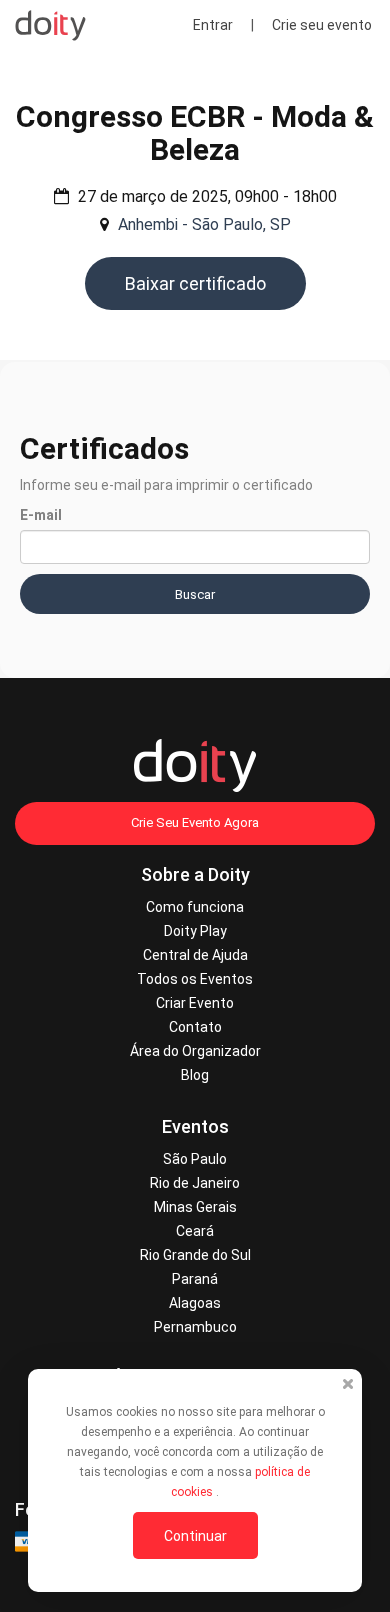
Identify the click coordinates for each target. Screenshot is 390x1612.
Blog (195, 1075)
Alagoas (195, 1303)
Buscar (195, 594)
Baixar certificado (195, 283)
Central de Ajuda (195, 955)
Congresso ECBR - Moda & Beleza (195, 133)
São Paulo (195, 1159)
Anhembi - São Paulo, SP (204, 224)
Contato (195, 1027)
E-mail (41, 515)
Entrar (213, 25)
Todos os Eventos (195, 979)
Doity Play (195, 931)
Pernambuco (195, 1327)
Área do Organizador (195, 1051)
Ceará (195, 1231)
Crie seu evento (322, 25)
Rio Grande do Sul (195, 1255)
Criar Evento (195, 1003)
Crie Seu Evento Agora (195, 822)
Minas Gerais (195, 1207)
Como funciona (195, 907)
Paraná (195, 1279)
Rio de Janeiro (195, 1183)
